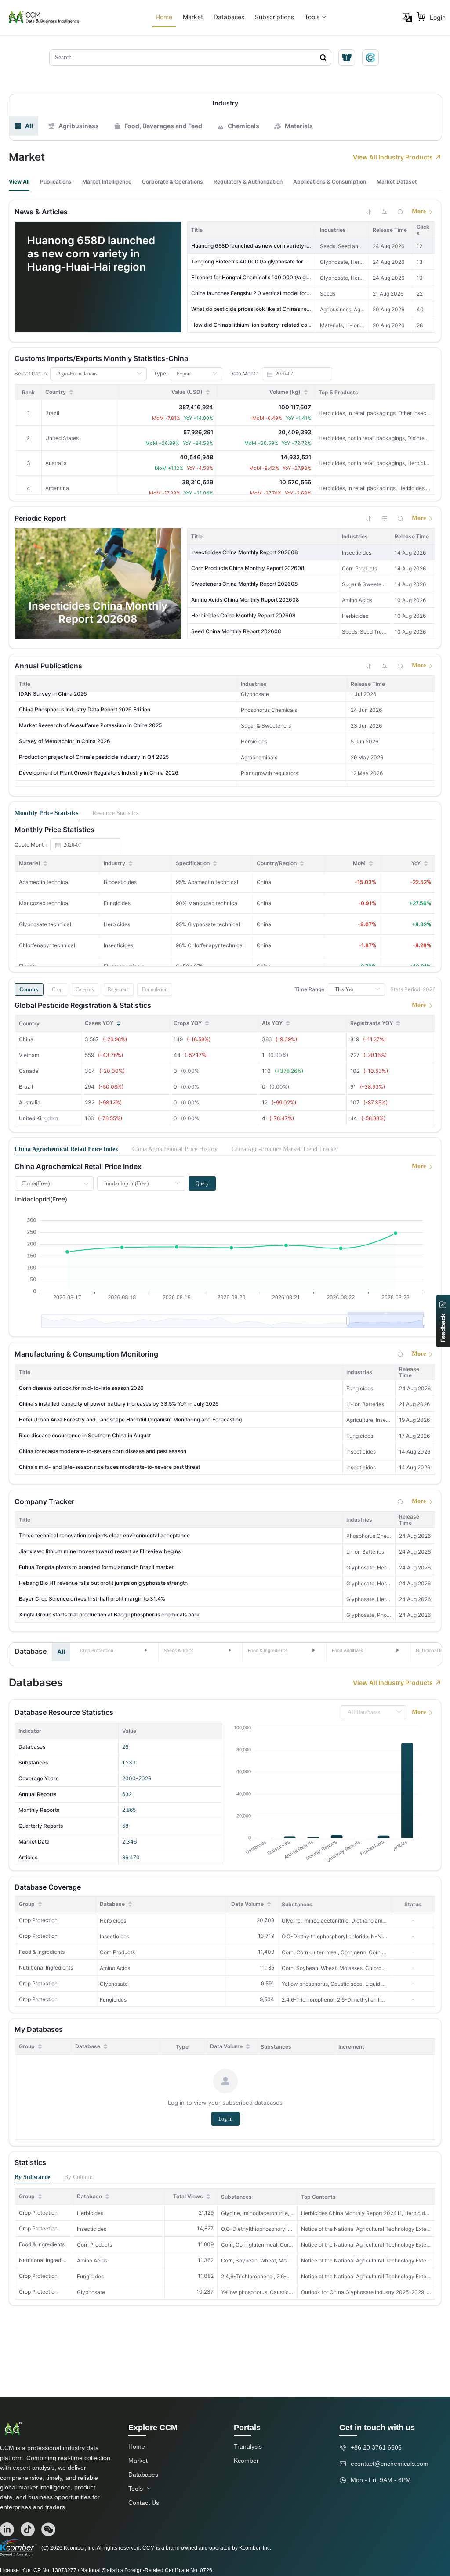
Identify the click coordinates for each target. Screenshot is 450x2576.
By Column (78, 2177)
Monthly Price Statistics (46, 813)
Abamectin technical (44, 882)
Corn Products (117, 1952)
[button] (114, 1650)
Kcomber (246, 2461)
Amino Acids (115, 1968)
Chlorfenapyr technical (47, 945)
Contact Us (144, 2503)
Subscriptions (274, 17)
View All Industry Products (393, 157)
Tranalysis (248, 2446)
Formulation (155, 989)
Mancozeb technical (44, 903)
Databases (229, 17)
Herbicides (113, 1921)
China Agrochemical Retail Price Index (66, 1149)
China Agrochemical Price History (175, 1149)
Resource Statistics (115, 813)
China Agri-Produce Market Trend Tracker (285, 1149)
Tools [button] (312, 17)
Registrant (118, 989)
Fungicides (113, 2000)
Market (193, 17)
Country (29, 989)
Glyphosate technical (45, 924)
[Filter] (385, 212)
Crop (57, 989)
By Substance (32, 2177)
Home (164, 17)
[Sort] (369, 212)
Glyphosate (114, 1984)
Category (85, 989)
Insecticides (114, 1936)
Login (438, 17)
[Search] (400, 212)
